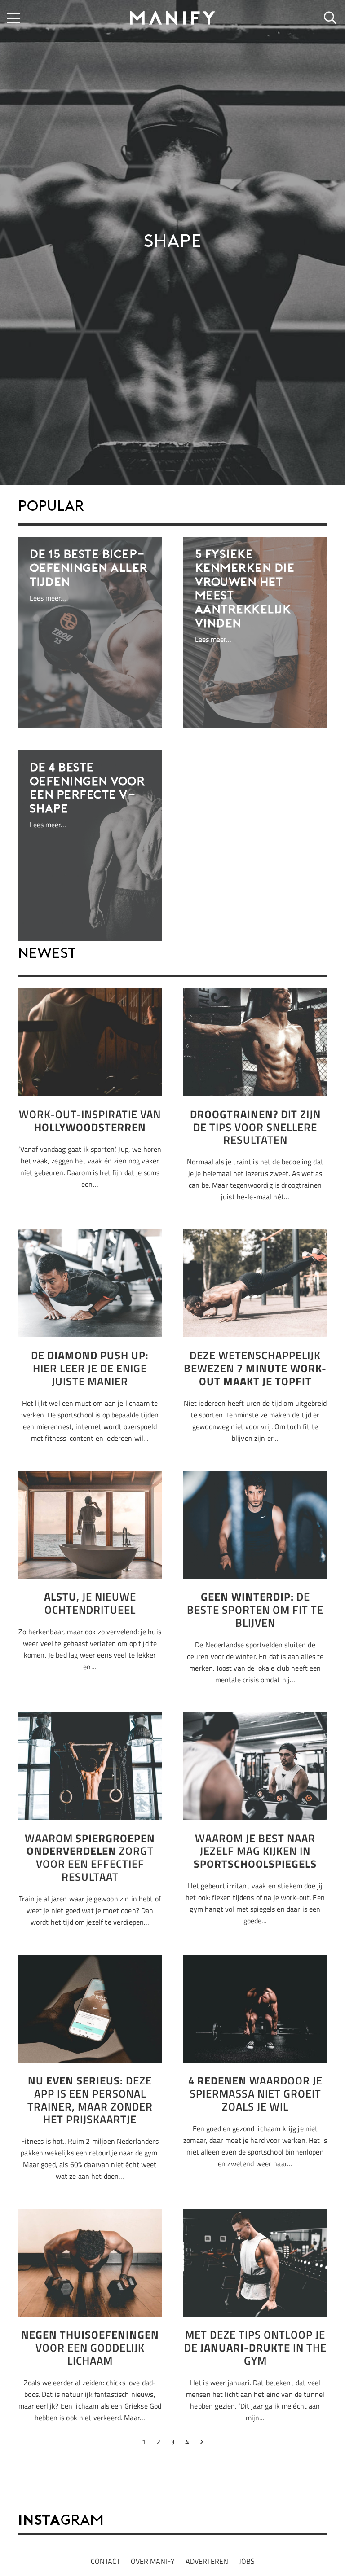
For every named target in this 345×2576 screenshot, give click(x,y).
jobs (247, 2561)
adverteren (207, 2561)
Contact (105, 2561)
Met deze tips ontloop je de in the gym (255, 2348)
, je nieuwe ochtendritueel (90, 1603)
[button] (13, 18)
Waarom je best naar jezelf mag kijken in (255, 1851)
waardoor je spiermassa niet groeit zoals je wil (255, 2093)
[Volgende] (201, 2444)
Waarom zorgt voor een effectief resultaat (90, 1857)
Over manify (153, 2561)
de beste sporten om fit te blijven (255, 1610)
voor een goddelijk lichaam (90, 2348)
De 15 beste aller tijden (89, 569)
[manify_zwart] (172, 18)
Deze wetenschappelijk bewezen (255, 1368)
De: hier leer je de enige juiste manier (90, 1368)
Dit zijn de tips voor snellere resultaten (255, 1127)
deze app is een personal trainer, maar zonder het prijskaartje (90, 2100)
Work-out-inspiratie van (90, 1121)
